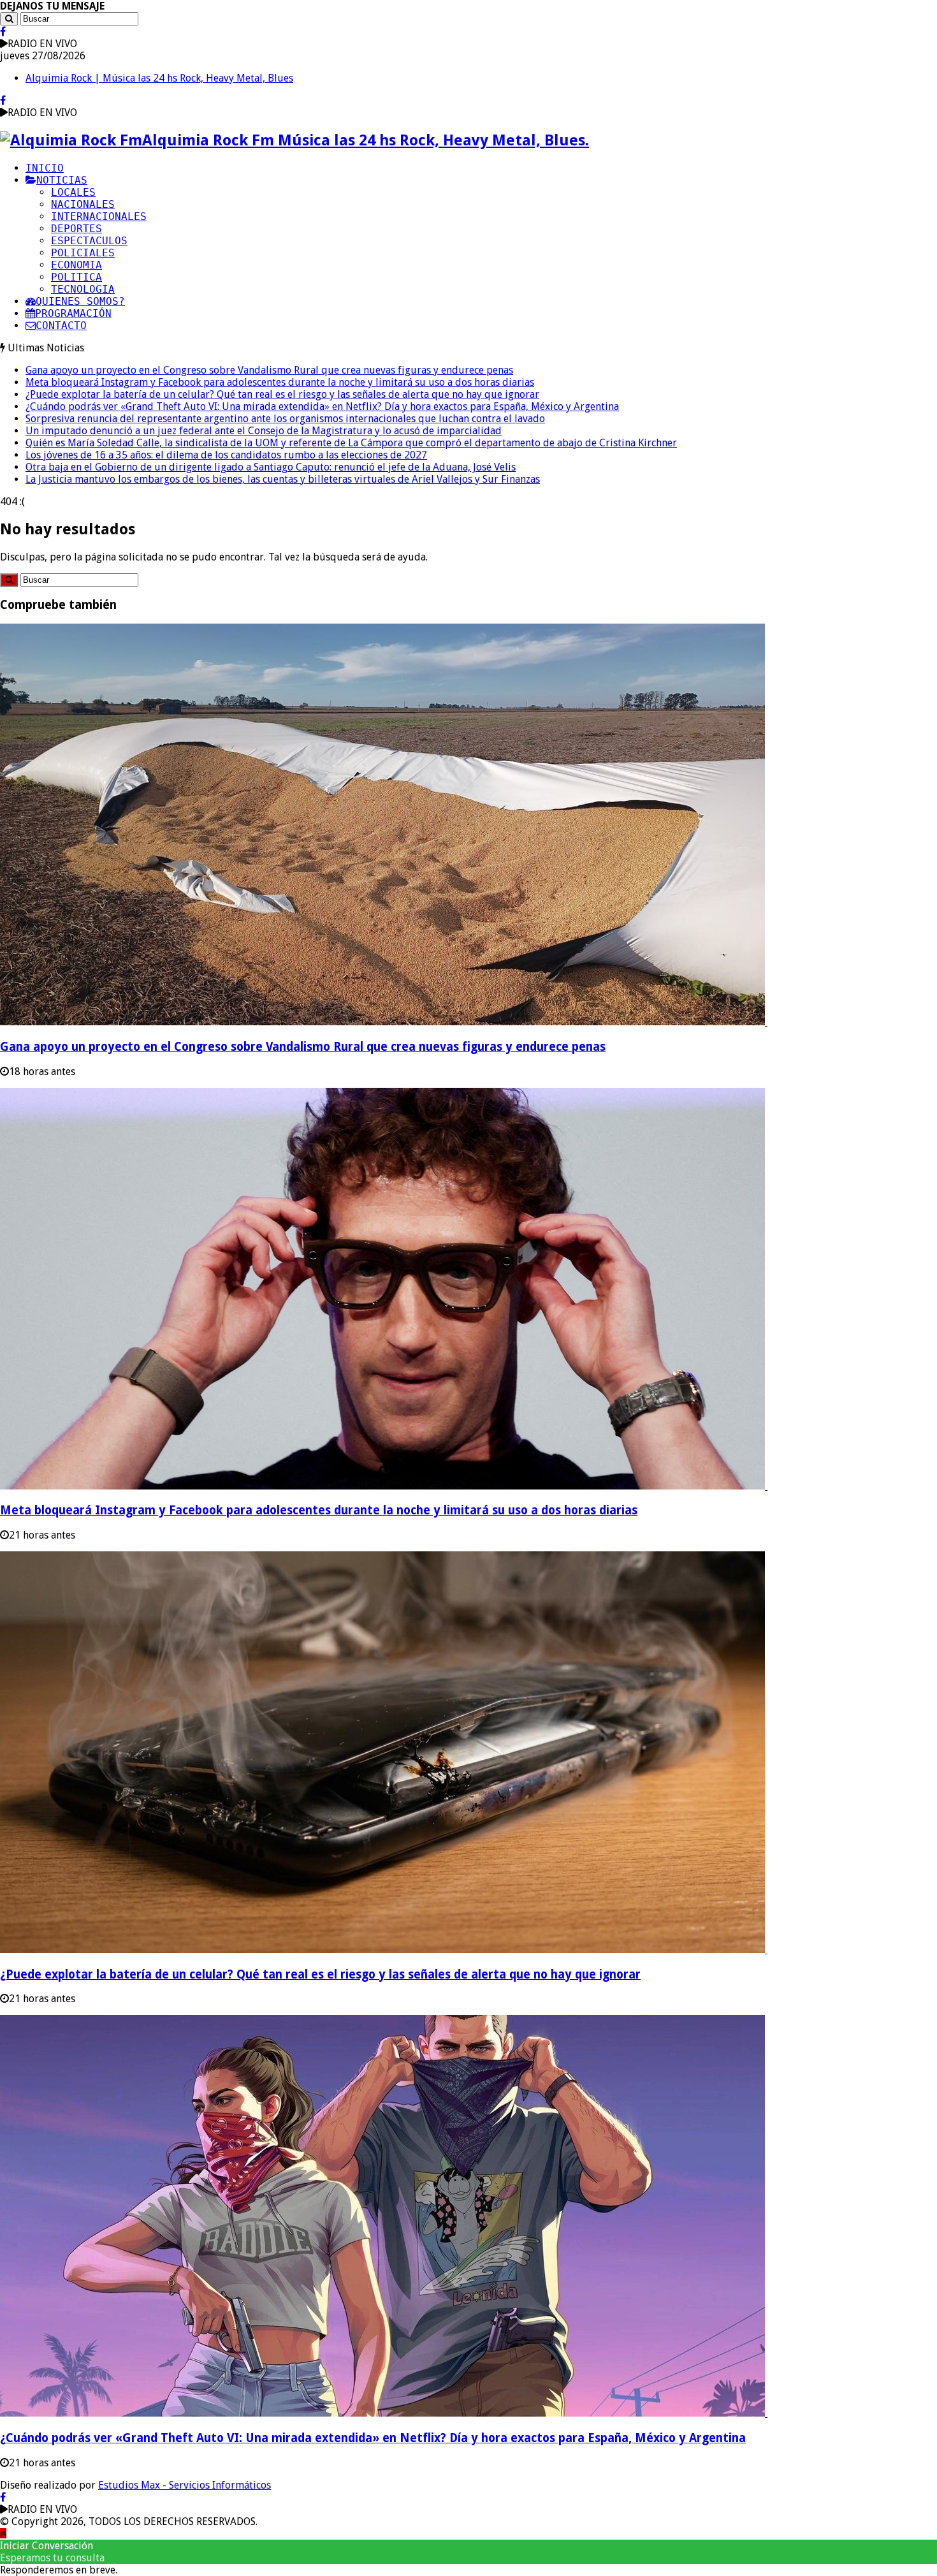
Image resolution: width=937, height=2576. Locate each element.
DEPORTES (76, 229)
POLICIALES (83, 253)
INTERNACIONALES (99, 216)
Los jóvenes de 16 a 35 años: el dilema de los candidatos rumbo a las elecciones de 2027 (226, 455)
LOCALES (73, 192)
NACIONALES (83, 204)
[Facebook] (3, 32)
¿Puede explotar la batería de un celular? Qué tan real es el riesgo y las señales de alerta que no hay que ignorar (282, 394)
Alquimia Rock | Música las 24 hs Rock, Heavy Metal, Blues (159, 78)
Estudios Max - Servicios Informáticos (185, 2485)
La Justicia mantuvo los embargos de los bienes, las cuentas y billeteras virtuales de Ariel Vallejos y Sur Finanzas (283, 479)
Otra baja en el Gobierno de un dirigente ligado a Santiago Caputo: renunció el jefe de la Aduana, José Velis (271, 467)
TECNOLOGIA (83, 289)
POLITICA (76, 277)
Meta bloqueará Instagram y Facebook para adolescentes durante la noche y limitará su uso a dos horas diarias (280, 382)
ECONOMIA (76, 265)
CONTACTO (61, 326)
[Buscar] (9, 19)
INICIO (45, 168)
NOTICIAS (62, 180)
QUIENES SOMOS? (80, 301)
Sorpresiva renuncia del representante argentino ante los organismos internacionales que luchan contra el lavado (285, 419)
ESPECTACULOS (89, 241)
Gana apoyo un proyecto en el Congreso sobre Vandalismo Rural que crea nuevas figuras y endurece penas (269, 370)
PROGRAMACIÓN (73, 313)
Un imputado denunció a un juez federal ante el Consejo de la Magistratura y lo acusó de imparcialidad (264, 431)
